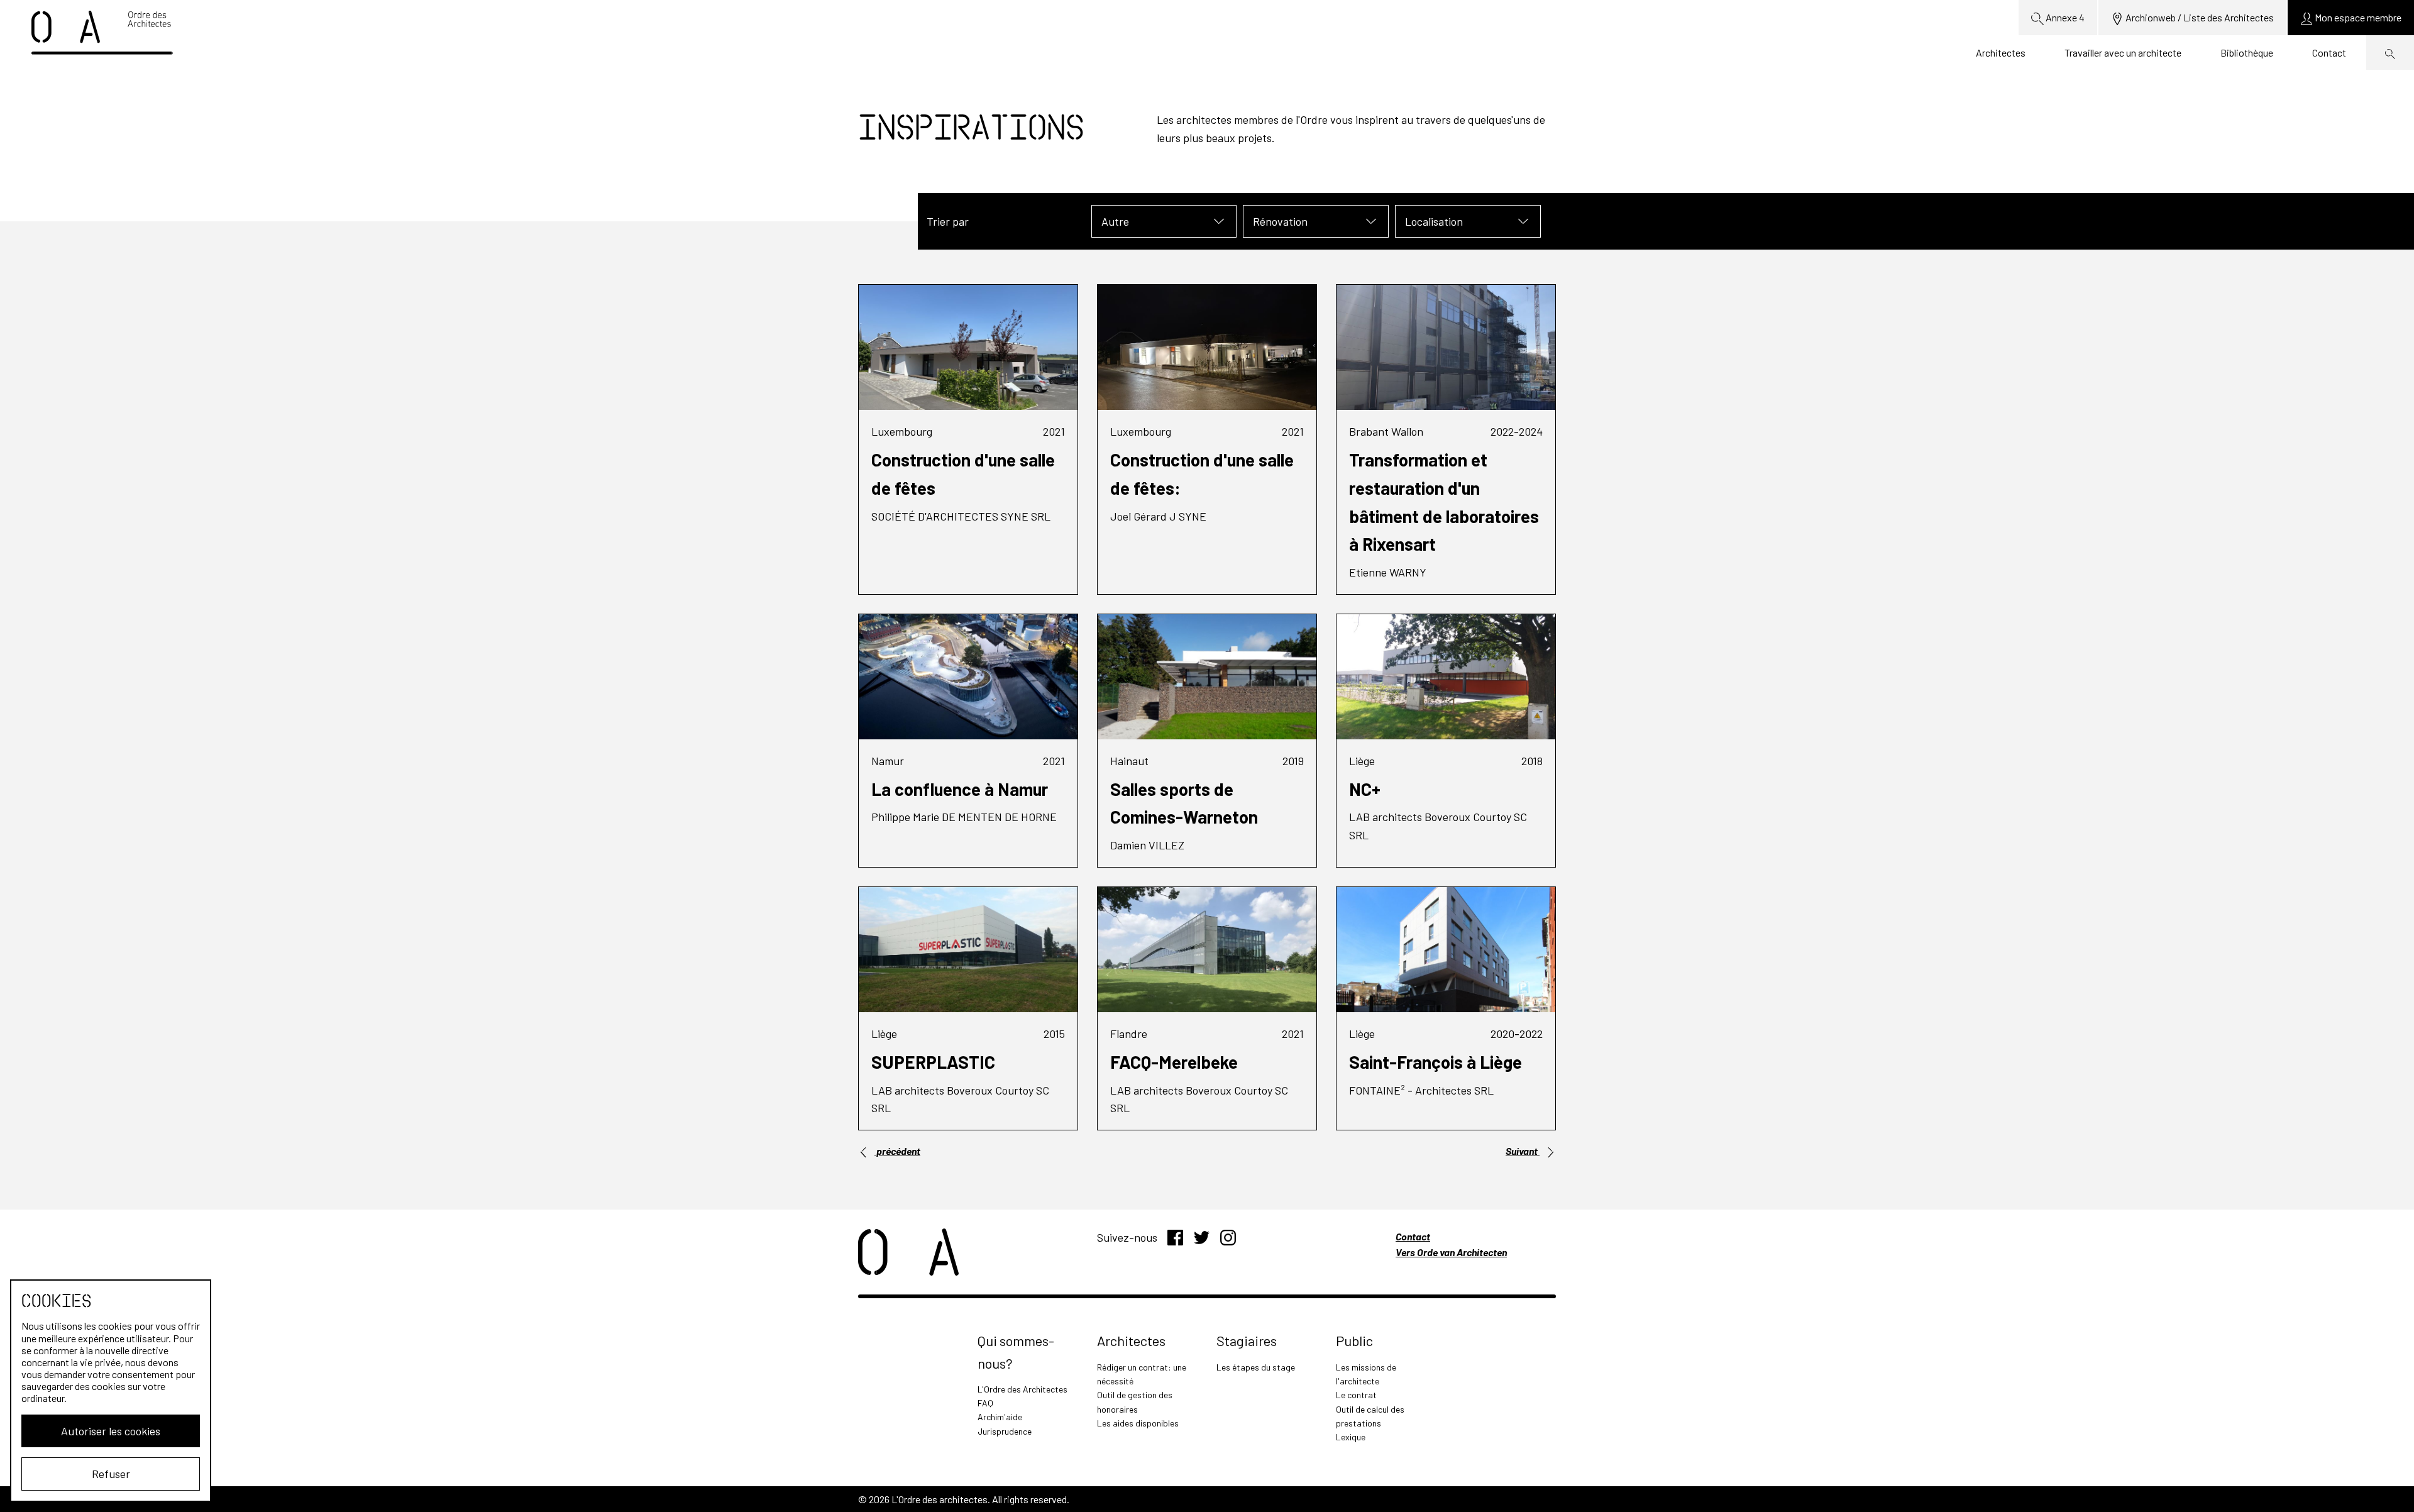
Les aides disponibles (1138, 1423)
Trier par (948, 221)
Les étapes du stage (1256, 1367)
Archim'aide (1000, 1417)
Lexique (1351, 1437)
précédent (897, 1151)
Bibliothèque (2247, 52)
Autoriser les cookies (111, 1431)
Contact (2329, 52)
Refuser (111, 1474)
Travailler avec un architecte (2123, 52)
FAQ (985, 1403)
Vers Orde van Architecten (1451, 1252)
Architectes (2001, 52)
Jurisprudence (1005, 1431)
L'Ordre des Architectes (1022, 1389)
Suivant (1523, 1151)
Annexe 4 (2064, 17)
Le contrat (1356, 1395)
